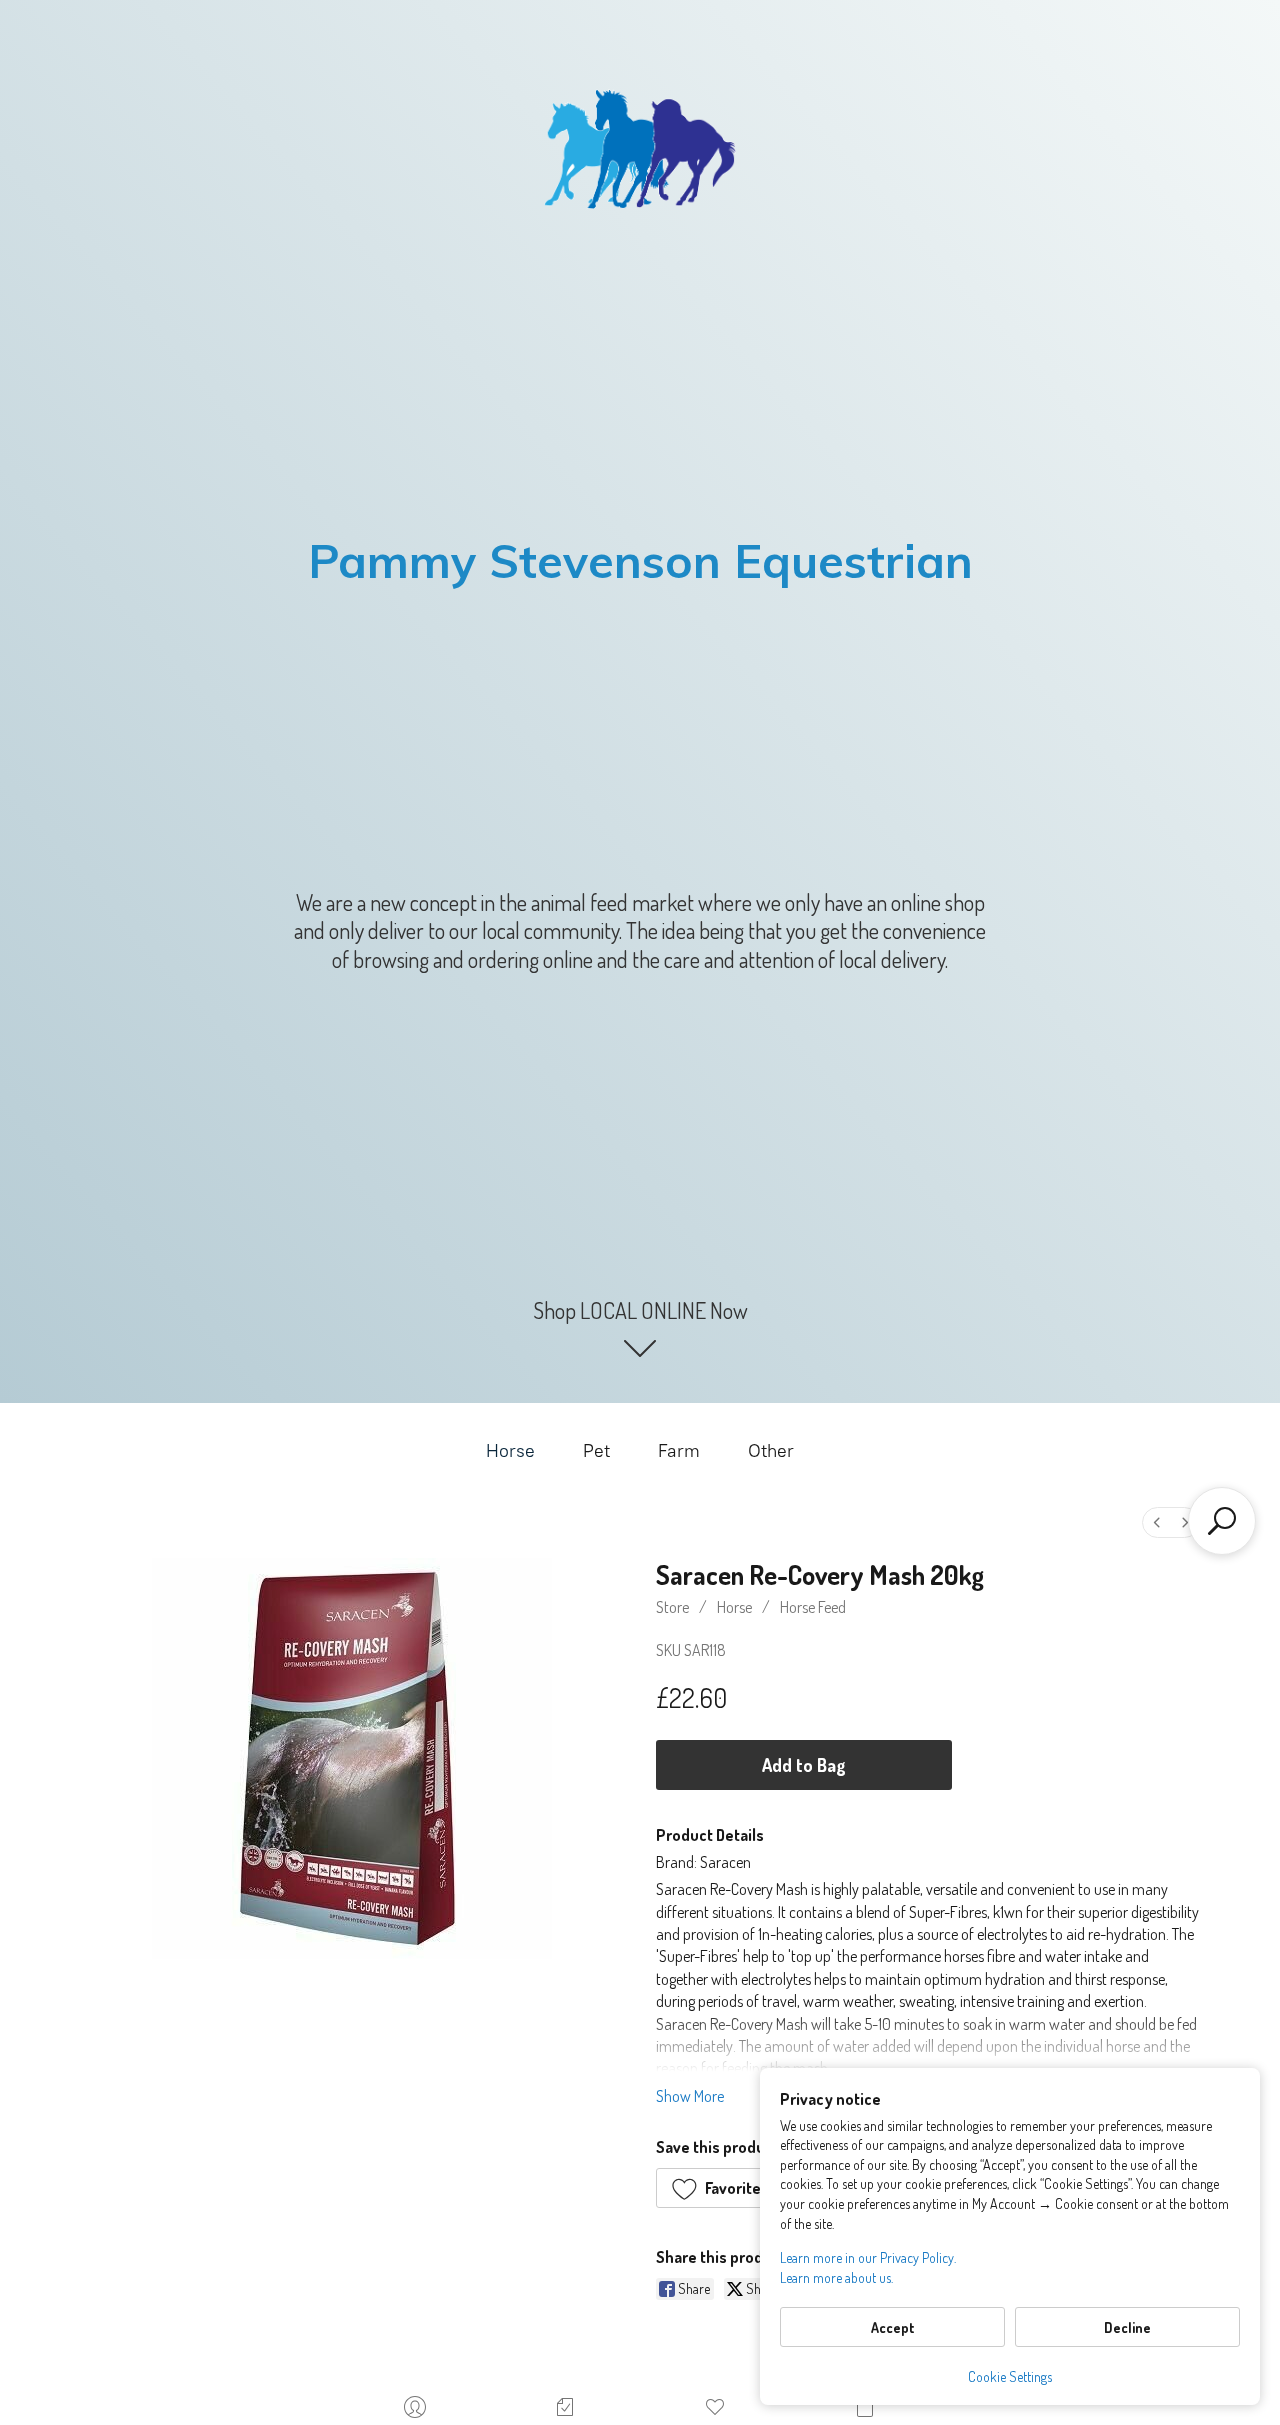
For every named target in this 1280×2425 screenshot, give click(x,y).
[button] (723, 2188)
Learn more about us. (836, 2277)
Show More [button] (690, 2096)
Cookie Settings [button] (1010, 2376)
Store (672, 1607)
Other (771, 1451)
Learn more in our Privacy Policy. (868, 2257)
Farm (679, 1451)
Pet (596, 1451)
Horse (510, 1451)
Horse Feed (813, 1607)
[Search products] (1222, 1521)
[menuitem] (1157, 1522)
